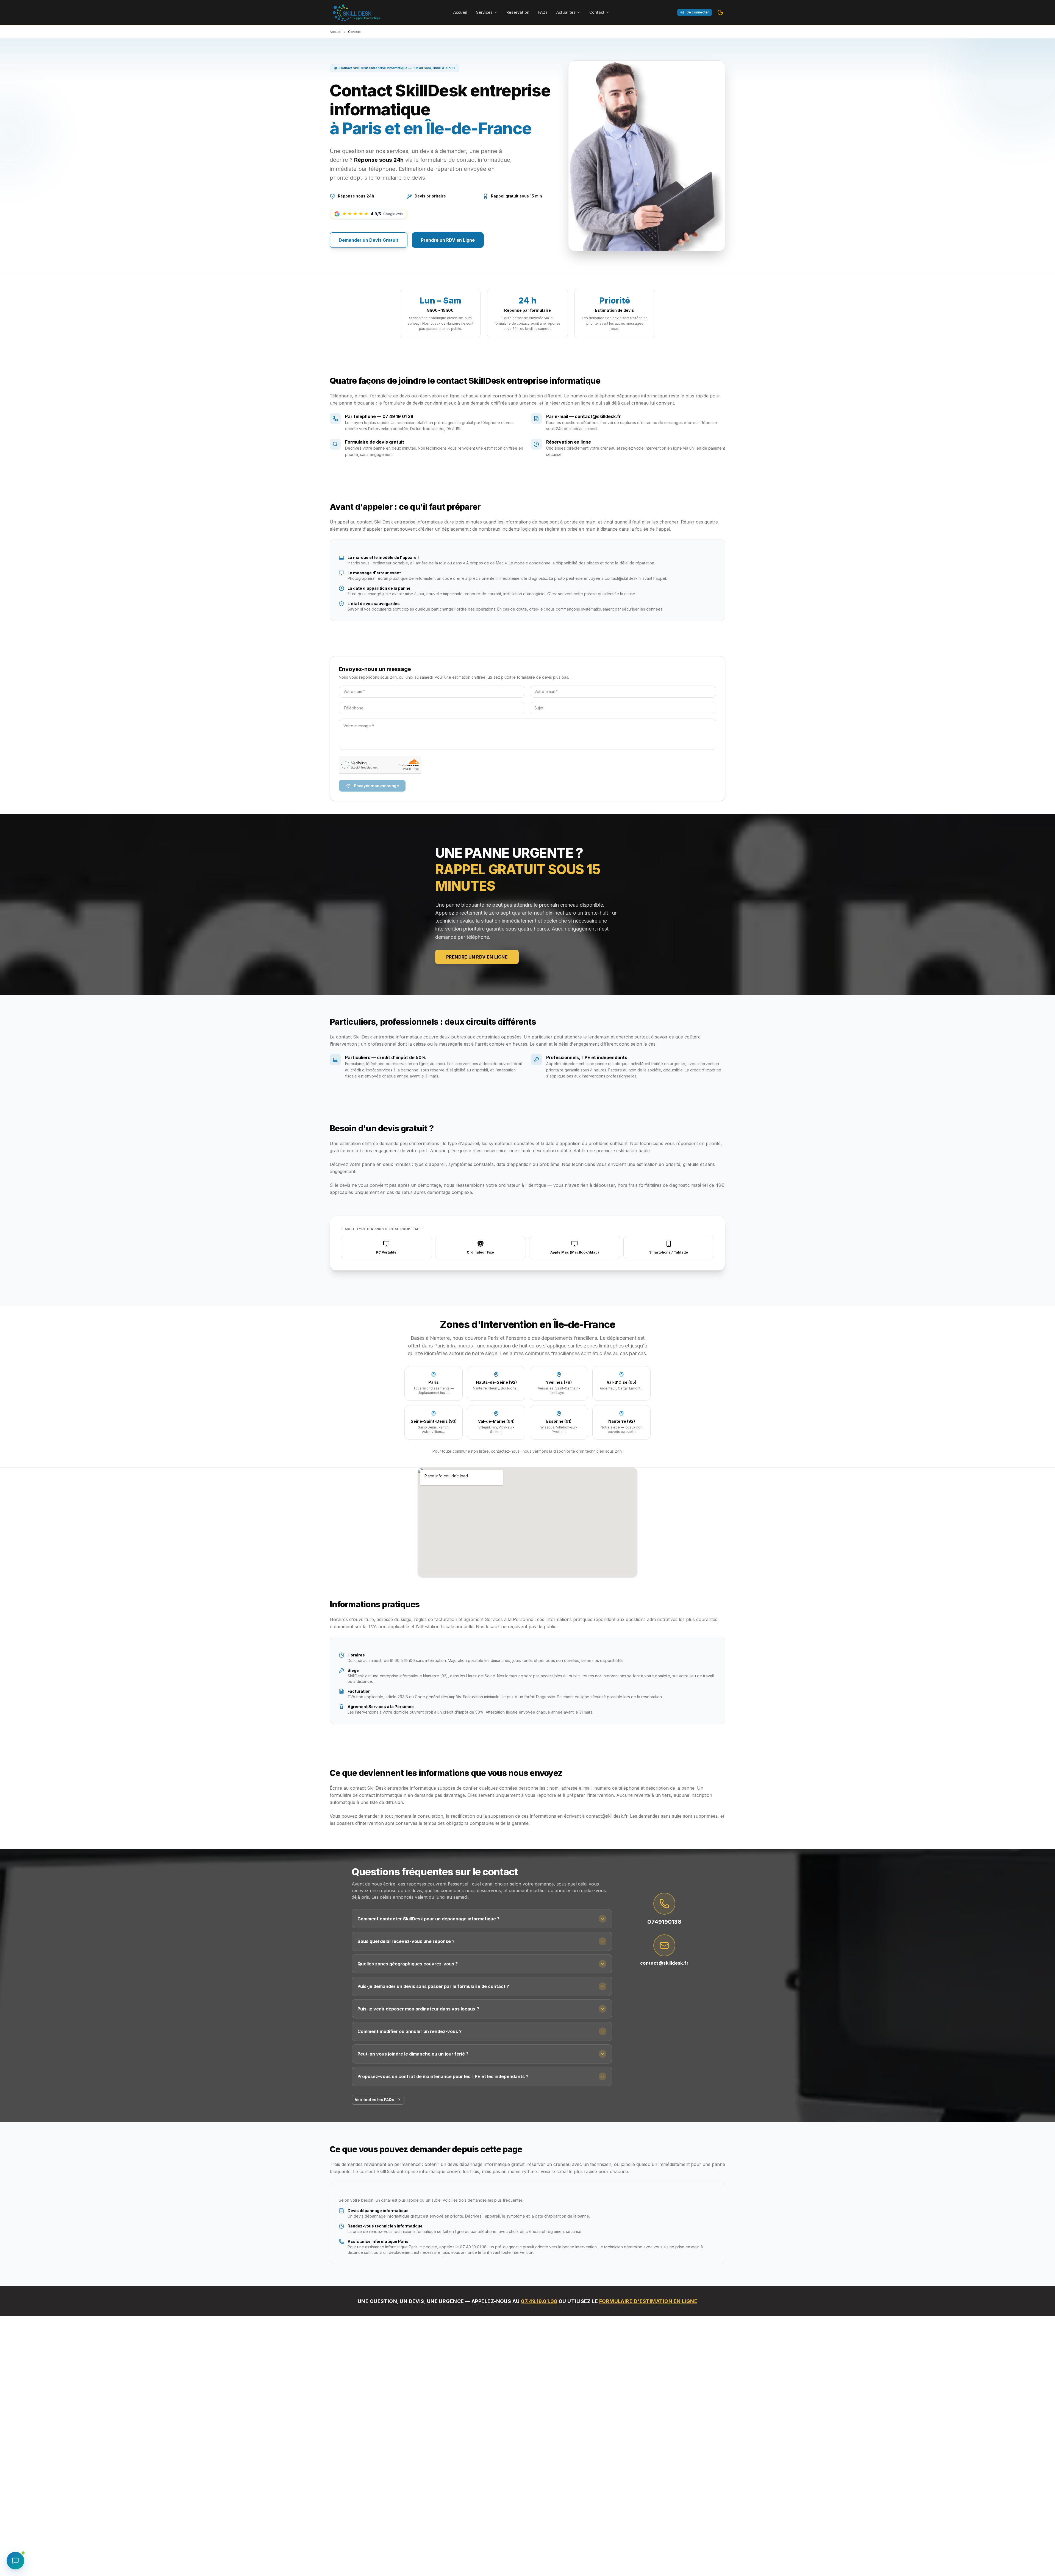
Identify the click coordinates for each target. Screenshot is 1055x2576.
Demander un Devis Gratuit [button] (369, 240)
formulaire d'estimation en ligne (648, 2301)
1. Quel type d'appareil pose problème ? (382, 1229)
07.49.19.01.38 (539, 2301)
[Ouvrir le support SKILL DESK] (15, 2561)
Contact (597, 12)
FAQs (543, 12)
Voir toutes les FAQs (374, 2100)
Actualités (566, 12)
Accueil (460, 12)
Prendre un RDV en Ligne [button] (448, 240)
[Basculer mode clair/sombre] (720, 12)
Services (484, 12)
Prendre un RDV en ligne (477, 957)
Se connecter (698, 12)
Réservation (518, 12)
